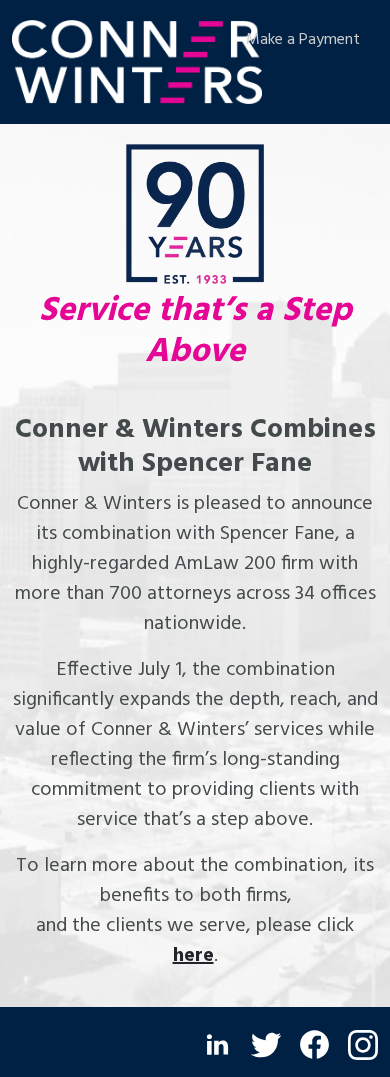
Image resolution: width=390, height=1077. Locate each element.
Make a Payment (303, 40)
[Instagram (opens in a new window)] (363, 1045)
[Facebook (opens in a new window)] (314, 1044)
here (193, 956)
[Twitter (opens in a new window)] (266, 1045)
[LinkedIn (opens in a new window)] (217, 1044)
